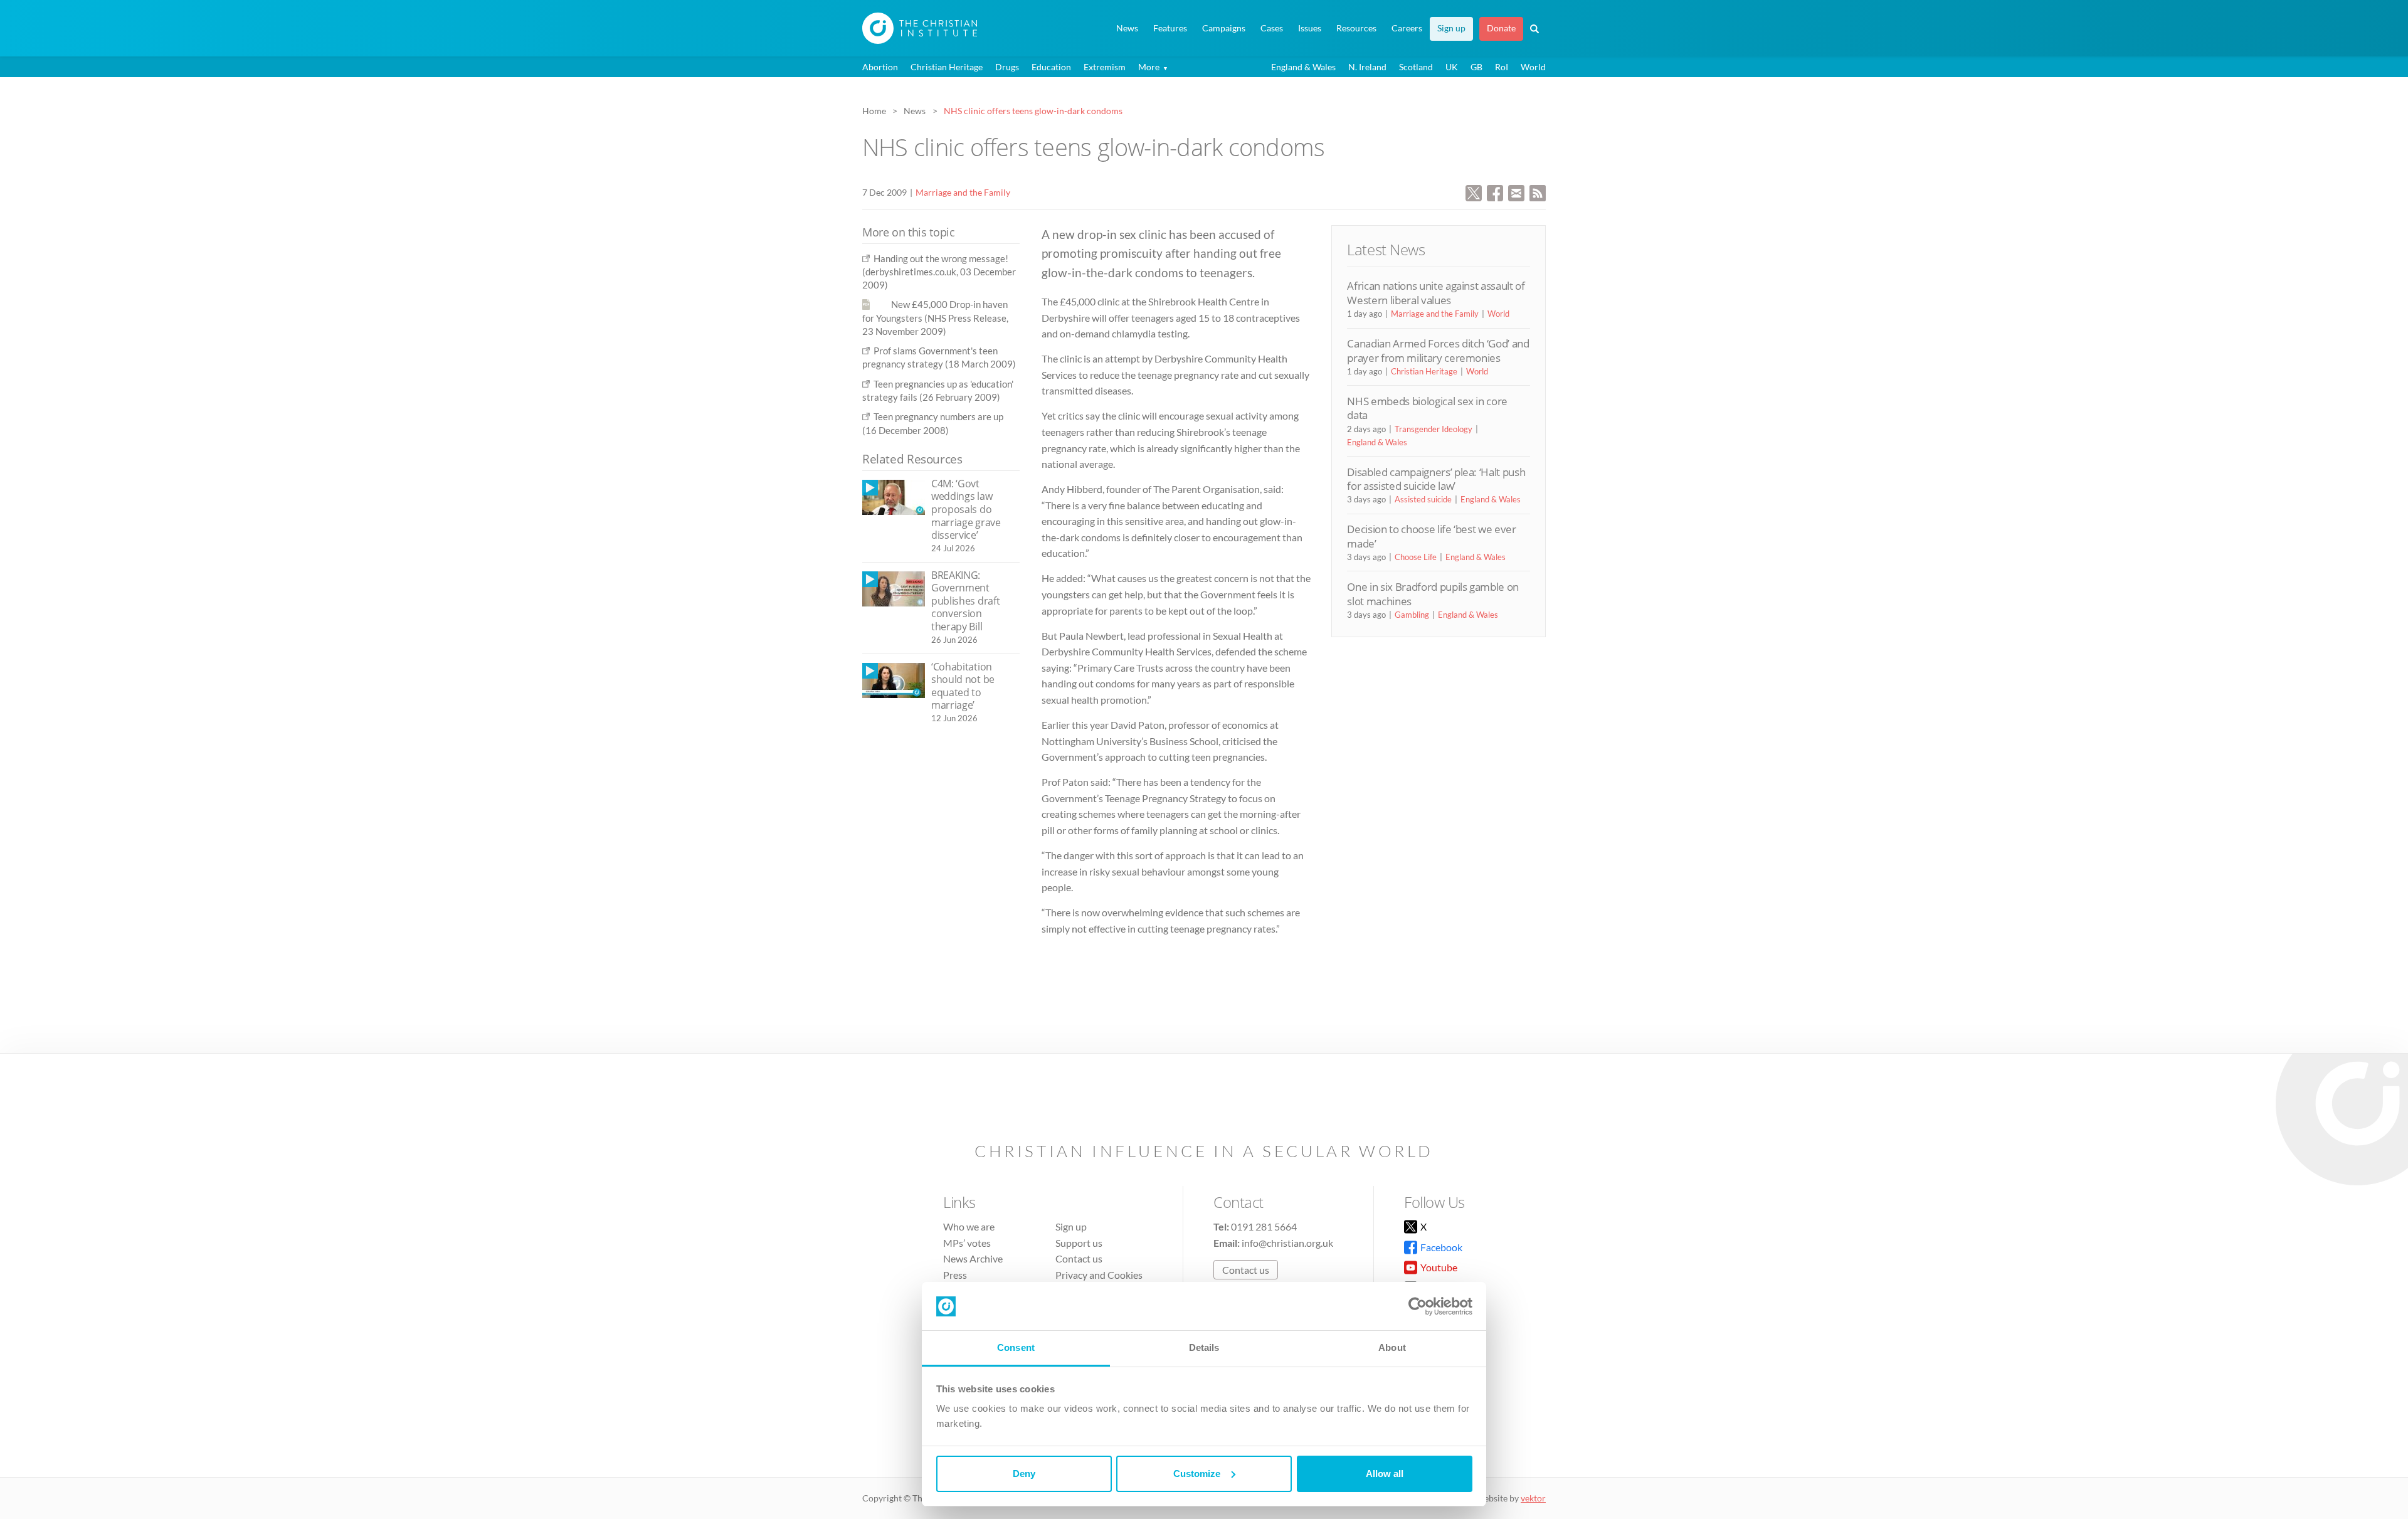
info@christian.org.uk (1287, 1243)
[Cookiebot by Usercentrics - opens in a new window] (1418, 1306)
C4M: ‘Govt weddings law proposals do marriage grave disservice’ (966, 509)
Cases (1272, 28)
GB (1476, 67)
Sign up (1451, 28)
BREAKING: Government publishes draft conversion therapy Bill (965, 601)
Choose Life (1416, 557)
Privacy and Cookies (1099, 1275)
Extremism (1105, 67)
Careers (1407, 28)
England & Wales (1303, 67)
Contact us (1079, 1258)
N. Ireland (1367, 67)
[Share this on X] (1474, 192)
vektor (1533, 1498)
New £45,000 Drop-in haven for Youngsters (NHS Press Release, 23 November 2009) (935, 318)
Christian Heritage (947, 67)
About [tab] (1392, 1347)
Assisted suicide (1423, 499)
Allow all (1385, 1474)
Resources (1356, 28)
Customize (1197, 1474)
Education (1051, 67)
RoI (1502, 67)
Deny (1024, 1474)
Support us (1079, 1243)
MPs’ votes (967, 1243)
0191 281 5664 (1264, 1226)
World (1533, 67)
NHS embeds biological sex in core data (1427, 408)
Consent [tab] (1016, 1347)
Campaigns (1224, 28)
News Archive (973, 1258)
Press (955, 1275)
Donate (1501, 28)
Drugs (1007, 67)
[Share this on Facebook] (1495, 192)
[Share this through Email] (1516, 192)
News (1127, 28)
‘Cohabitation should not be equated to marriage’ (963, 686)
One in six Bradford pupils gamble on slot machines (1433, 594)
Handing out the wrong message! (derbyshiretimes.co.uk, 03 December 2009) (939, 272)
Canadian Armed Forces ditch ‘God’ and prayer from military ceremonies (1438, 350)
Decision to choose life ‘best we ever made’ (1431, 536)
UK (1452, 67)
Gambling (1412, 615)
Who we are (969, 1226)
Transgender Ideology (1434, 429)
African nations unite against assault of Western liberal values (1436, 293)
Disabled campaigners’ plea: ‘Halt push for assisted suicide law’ (1436, 479)
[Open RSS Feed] (1538, 192)
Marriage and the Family (963, 192)
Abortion (880, 67)
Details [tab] (1204, 1347)
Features (1170, 28)
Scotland (1416, 67)
